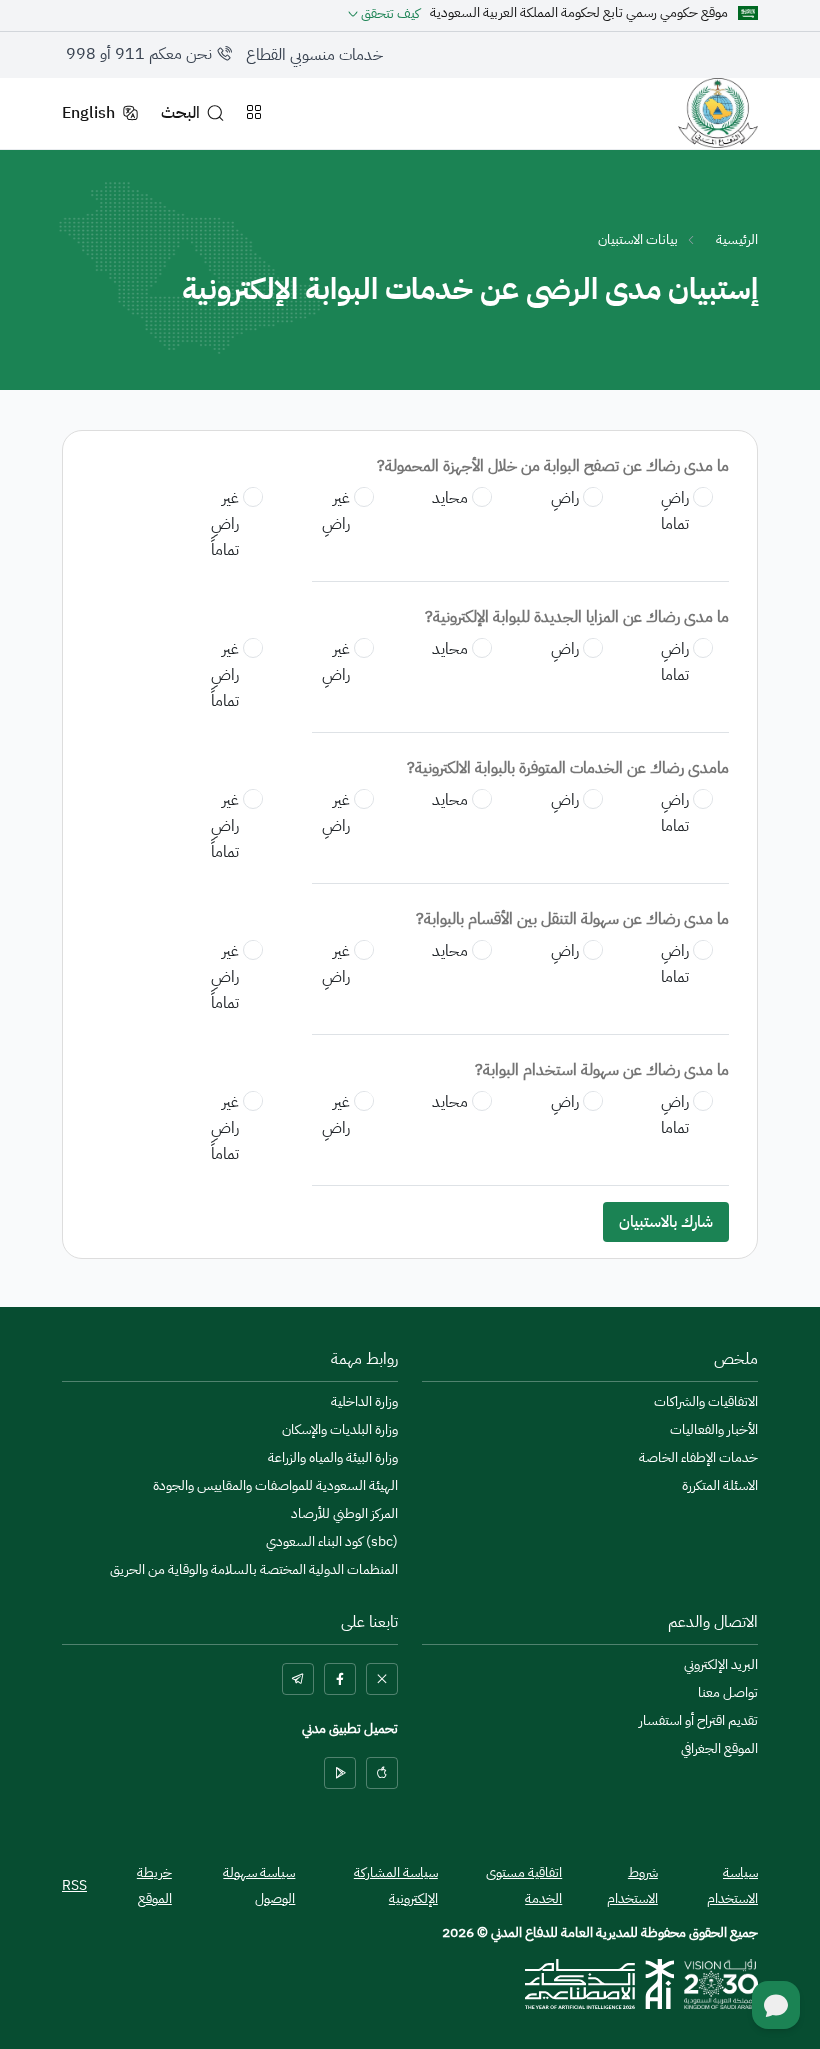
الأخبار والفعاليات (714, 1430)
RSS (74, 1885)
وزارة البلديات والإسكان (340, 1430)
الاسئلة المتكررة (720, 1486)
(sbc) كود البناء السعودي (332, 1542)
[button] (384, 13)
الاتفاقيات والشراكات (706, 1402)
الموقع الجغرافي (719, 1749)
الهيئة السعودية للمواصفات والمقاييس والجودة (275, 1486)
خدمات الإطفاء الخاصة (698, 1458)
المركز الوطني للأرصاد (344, 1514)
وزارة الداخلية (364, 1402)
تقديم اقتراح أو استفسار (698, 1721)
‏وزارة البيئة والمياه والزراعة (333, 1458)
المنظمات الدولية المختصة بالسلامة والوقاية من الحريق (254, 1570)
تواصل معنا (728, 1693)
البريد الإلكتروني (721, 1665)
